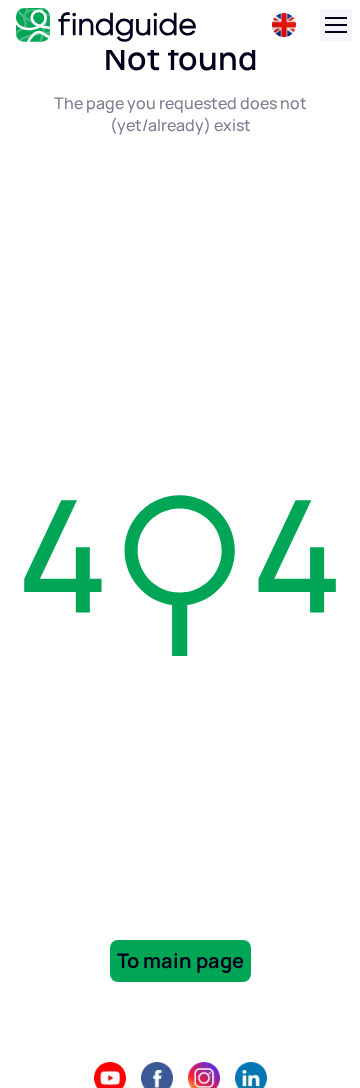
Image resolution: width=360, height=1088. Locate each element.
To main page (180, 960)
